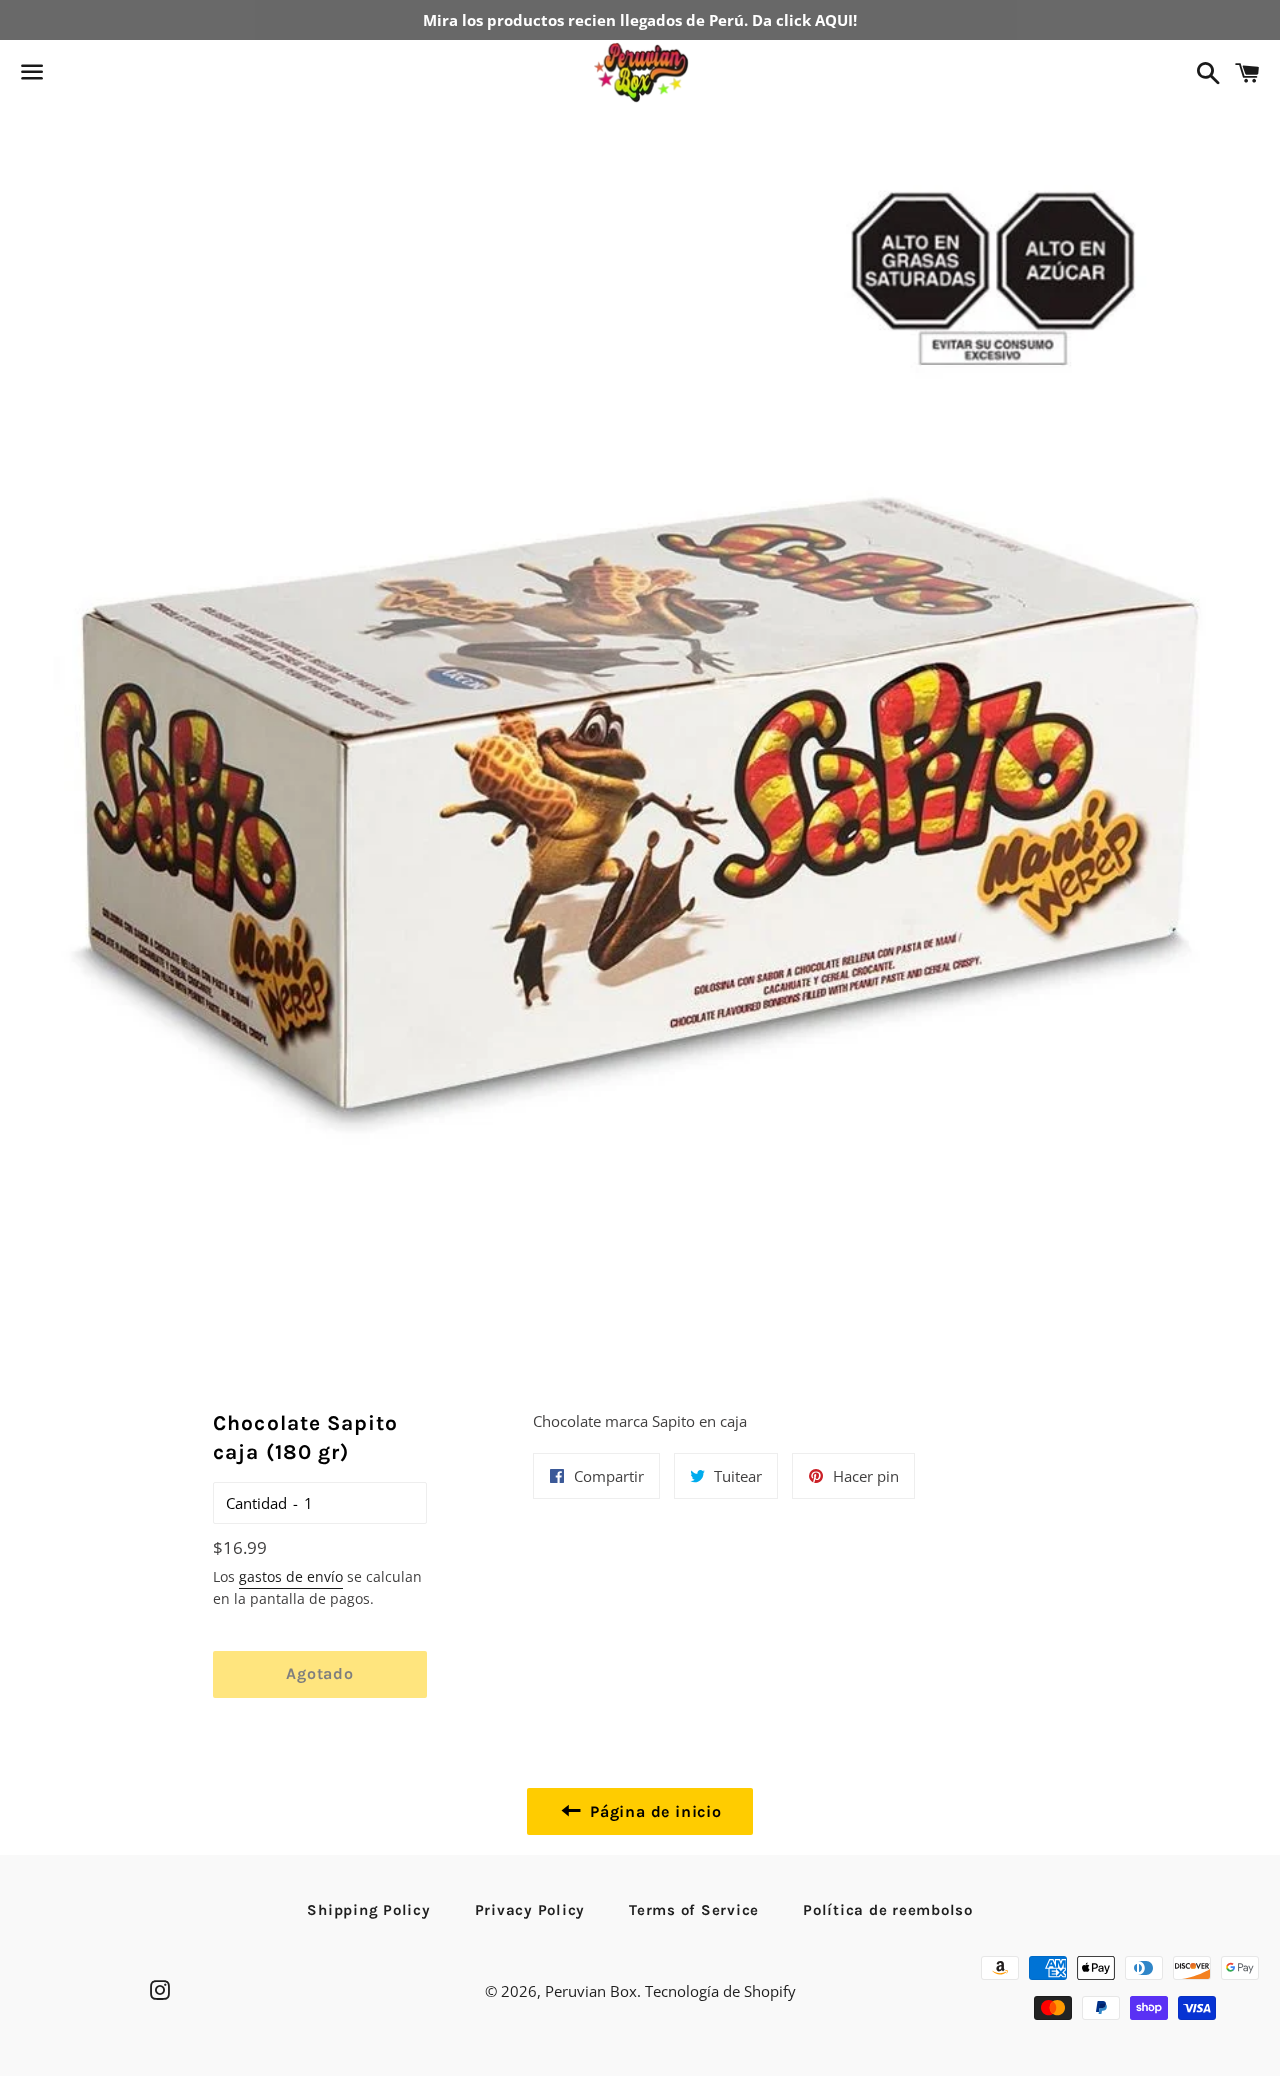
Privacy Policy (530, 1910)
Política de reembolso (888, 1910)
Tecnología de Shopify (720, 1991)
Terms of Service (694, 1910)
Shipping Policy (368, 1910)
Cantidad (256, 1503)
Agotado (320, 1673)
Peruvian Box (591, 1991)
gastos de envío (291, 1576)
